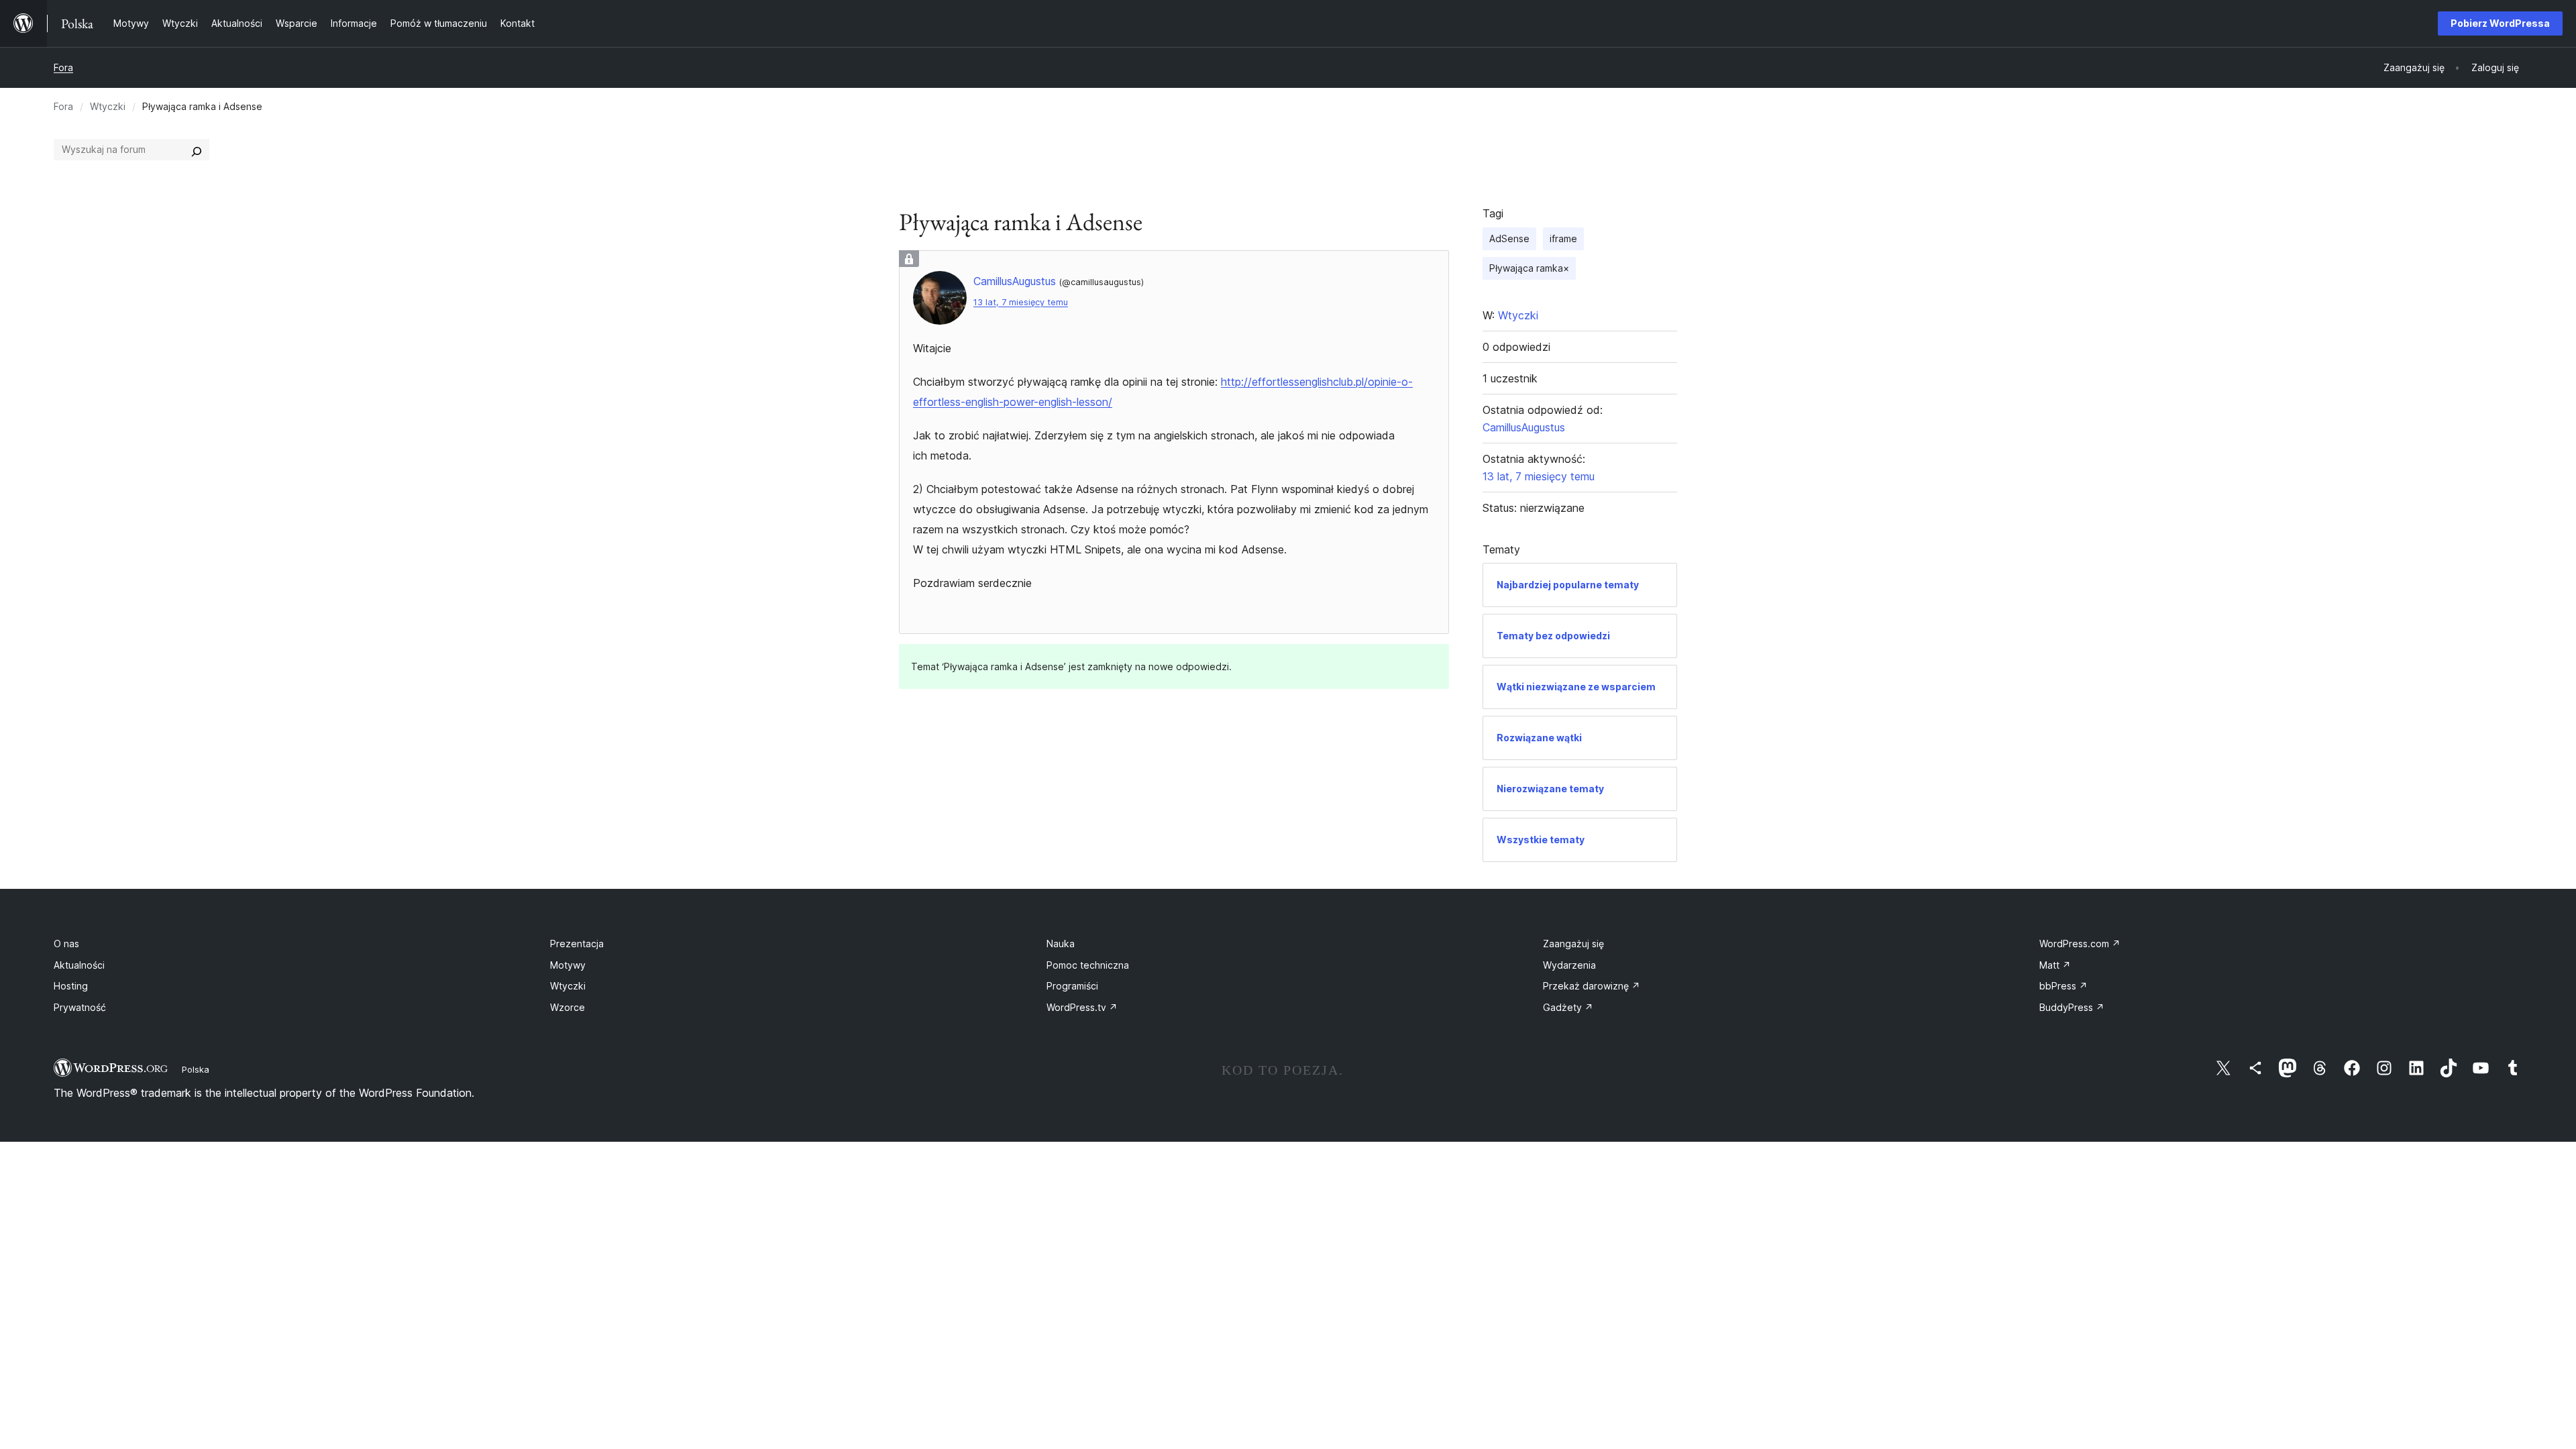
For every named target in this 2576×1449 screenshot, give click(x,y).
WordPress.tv (1082, 1007)
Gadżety (1568, 1007)
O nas (66, 944)
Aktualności (79, 965)
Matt (2055, 965)
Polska (196, 1069)
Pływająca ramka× (1529, 268)
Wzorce (568, 1007)
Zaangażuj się (1573, 944)
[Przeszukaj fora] (197, 150)
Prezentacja (577, 944)
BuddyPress (2072, 1007)
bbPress (2063, 986)
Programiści (1072, 986)
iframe (1563, 238)
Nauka (1061, 944)
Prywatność (80, 1007)
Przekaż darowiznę (1592, 986)
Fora (63, 67)
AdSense (1509, 238)
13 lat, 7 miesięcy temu (1021, 302)
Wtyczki (108, 106)
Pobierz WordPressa (2500, 23)
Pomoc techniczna (1088, 965)
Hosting (71, 986)
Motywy (568, 965)
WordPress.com (2080, 944)
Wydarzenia (1569, 965)
